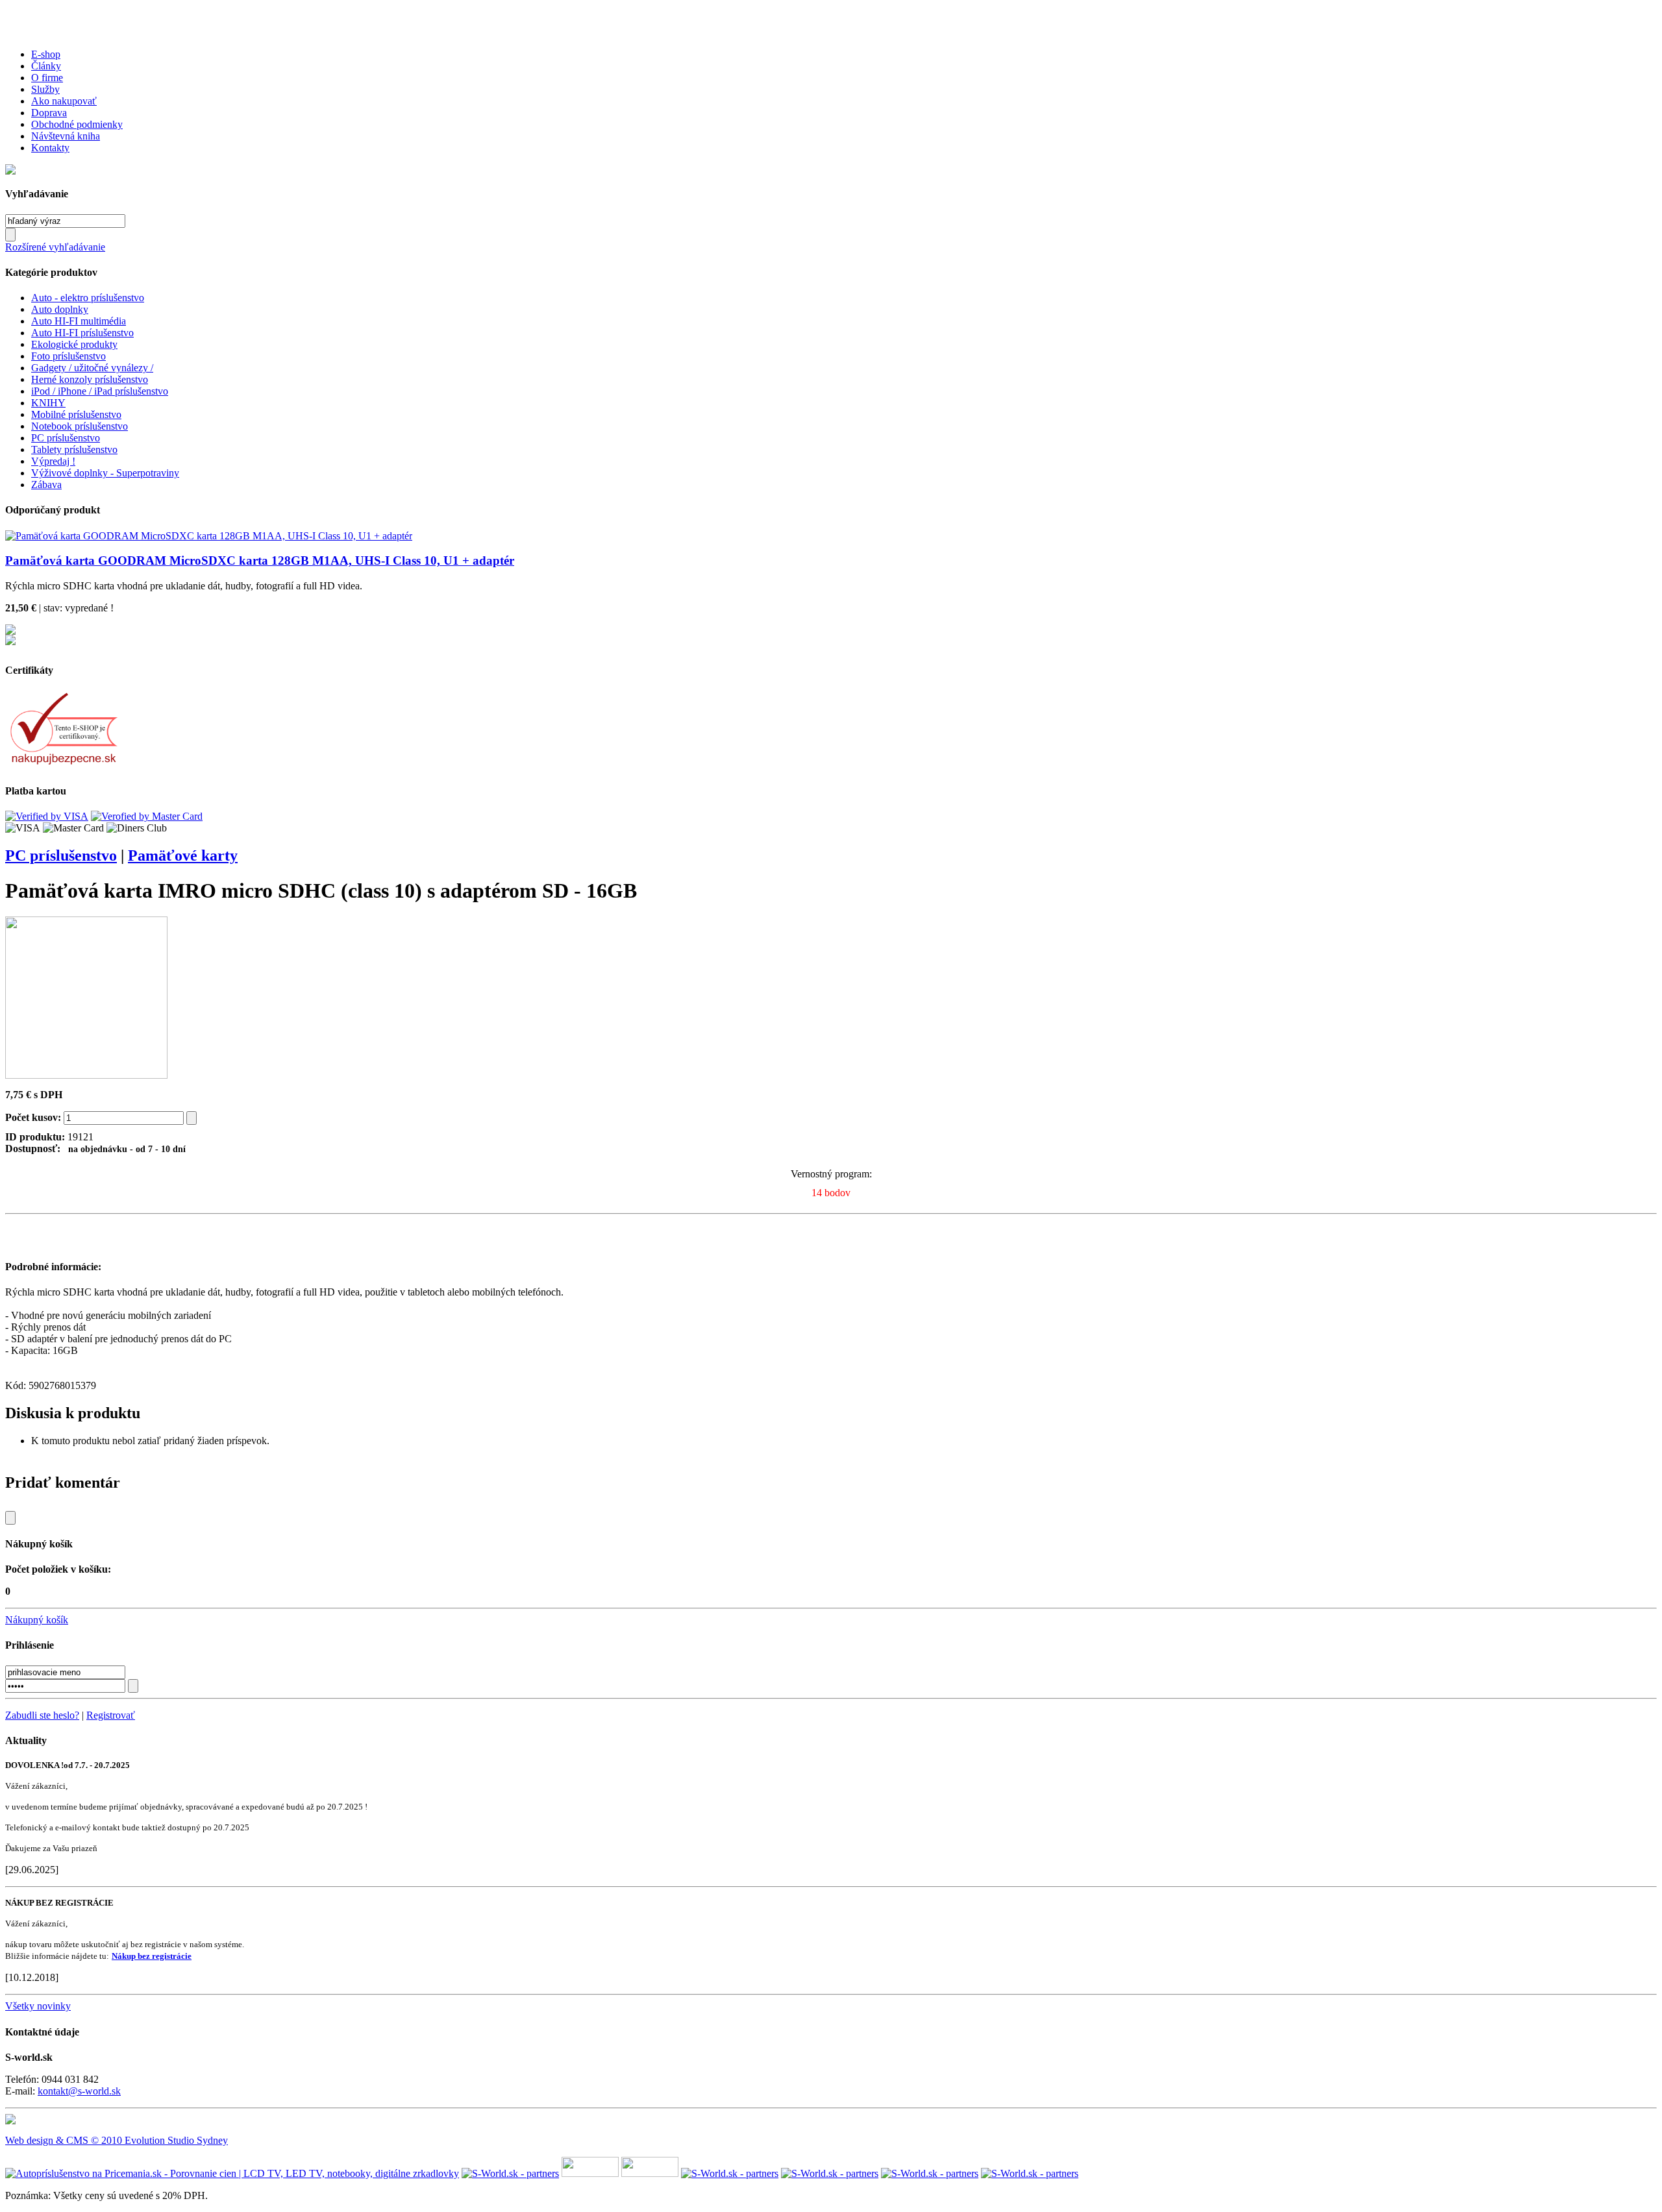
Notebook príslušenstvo (80, 426)
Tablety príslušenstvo (74, 449)
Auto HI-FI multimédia (79, 321)
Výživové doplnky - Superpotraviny (105, 473)
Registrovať (111, 1715)
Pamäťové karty (183, 855)
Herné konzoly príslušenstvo (90, 379)
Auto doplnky (60, 309)
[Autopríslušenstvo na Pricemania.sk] (232, 2173)
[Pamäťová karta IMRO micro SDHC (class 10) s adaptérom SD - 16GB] (86, 1075)
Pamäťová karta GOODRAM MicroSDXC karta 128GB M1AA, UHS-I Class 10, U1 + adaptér (260, 560)
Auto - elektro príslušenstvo (88, 298)
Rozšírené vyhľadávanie (55, 247)
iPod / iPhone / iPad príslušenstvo (100, 391)
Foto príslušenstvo (68, 356)
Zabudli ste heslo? (42, 1715)
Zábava (46, 485)
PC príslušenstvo (66, 438)
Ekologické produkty (74, 344)
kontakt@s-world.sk (79, 2091)
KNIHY (48, 403)
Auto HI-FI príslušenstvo (82, 333)
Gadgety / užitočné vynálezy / (92, 368)
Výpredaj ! (53, 461)
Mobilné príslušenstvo (76, 414)
